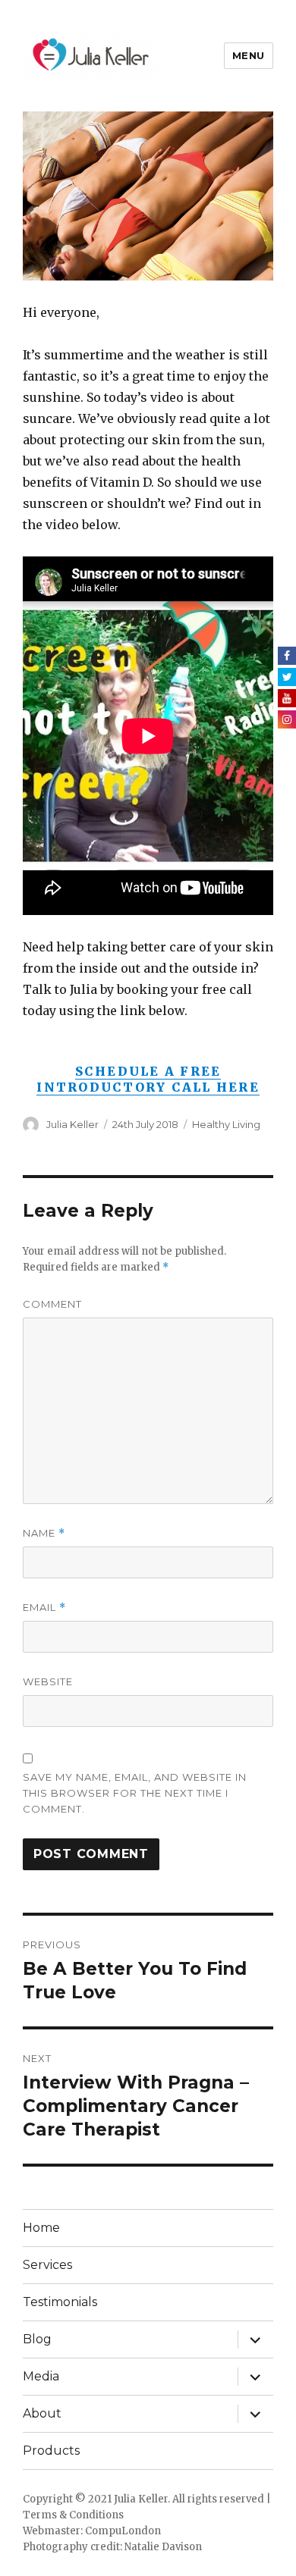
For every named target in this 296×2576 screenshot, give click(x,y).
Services (47, 2265)
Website (48, 1681)
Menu (249, 55)
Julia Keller (72, 1124)
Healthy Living (226, 1124)
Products (51, 2451)
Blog (37, 2339)
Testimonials (60, 2302)
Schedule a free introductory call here (148, 1079)
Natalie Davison (163, 2547)
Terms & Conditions (73, 2515)
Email (44, 1608)
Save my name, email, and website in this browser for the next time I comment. (135, 1793)
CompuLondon (123, 2531)
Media (41, 2376)
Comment (52, 1304)
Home (41, 2228)
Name (44, 1533)
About (42, 2413)
